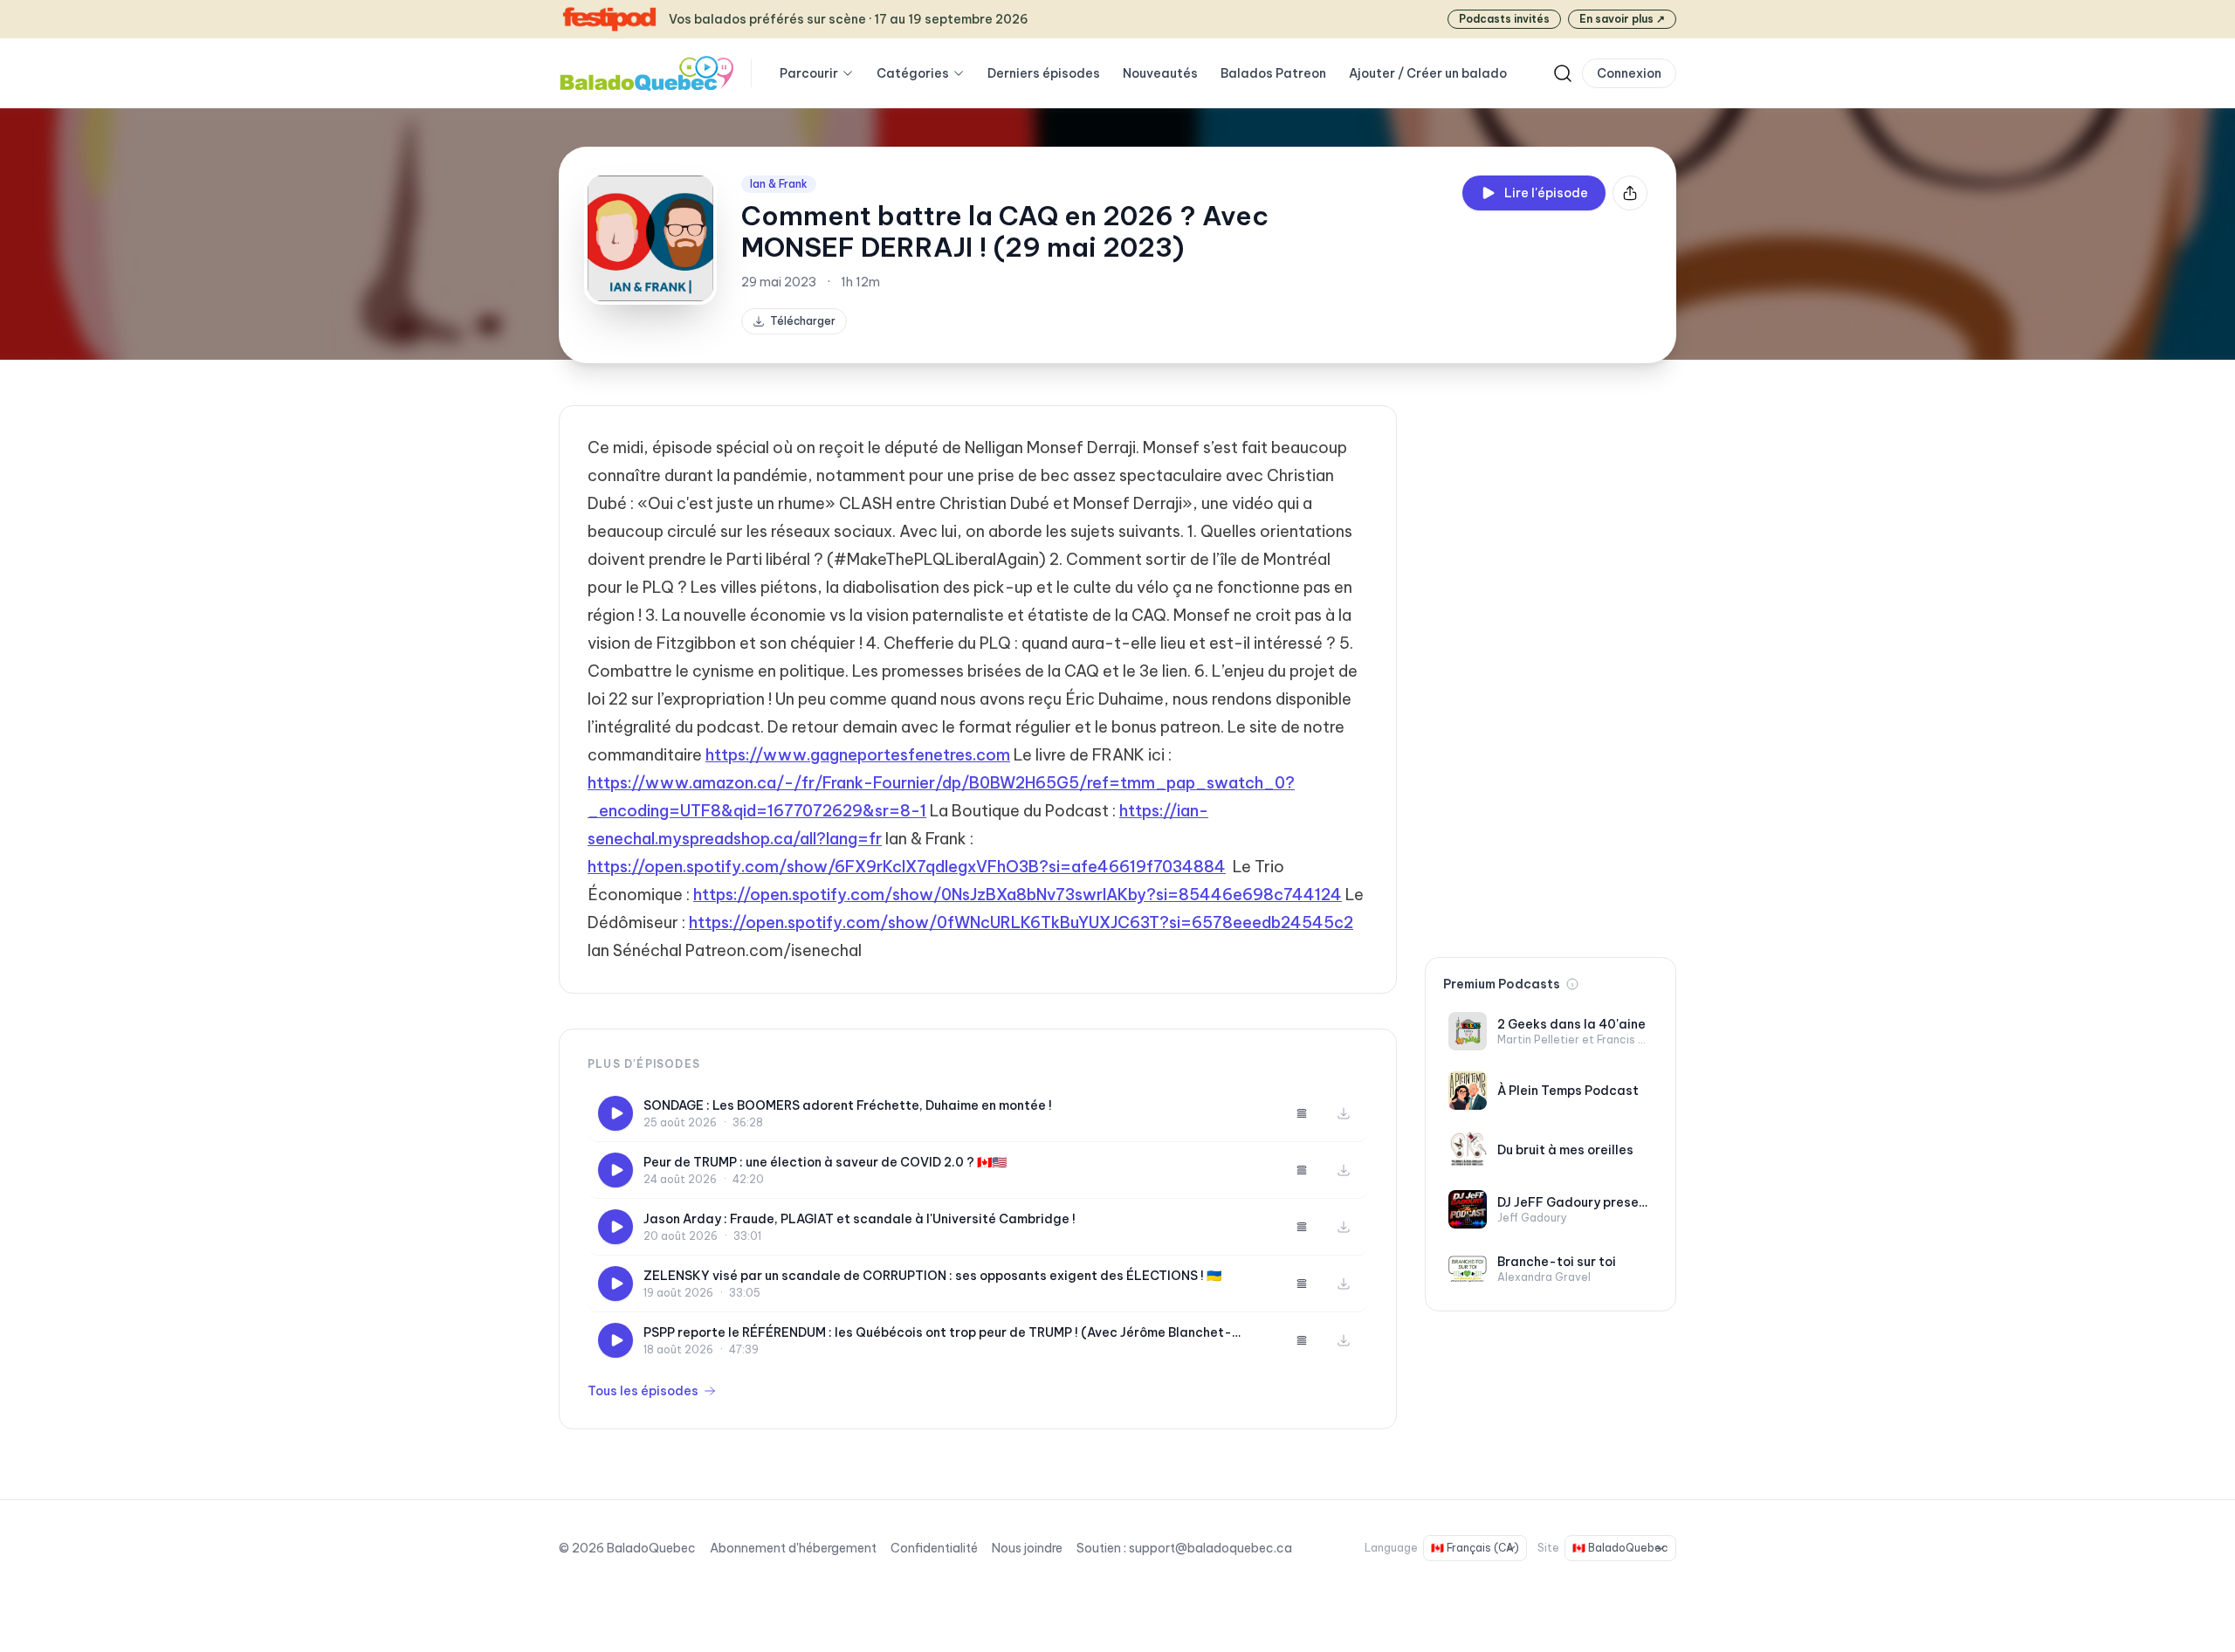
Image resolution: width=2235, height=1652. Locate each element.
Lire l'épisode (1546, 193)
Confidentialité (934, 1548)
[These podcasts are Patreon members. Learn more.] (1572, 984)
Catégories (913, 73)
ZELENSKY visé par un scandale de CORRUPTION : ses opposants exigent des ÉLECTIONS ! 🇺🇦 (932, 1276)
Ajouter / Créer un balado (1428, 73)
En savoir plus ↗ (1622, 19)
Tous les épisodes (643, 1391)
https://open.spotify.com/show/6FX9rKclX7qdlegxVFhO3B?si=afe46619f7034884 (907, 867)
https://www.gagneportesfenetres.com (858, 755)
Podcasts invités (1504, 19)
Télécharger (803, 321)
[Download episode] (1344, 1113)
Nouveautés (1160, 73)
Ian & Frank (779, 184)
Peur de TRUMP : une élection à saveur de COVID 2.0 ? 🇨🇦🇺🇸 (825, 1162)
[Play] (615, 1113)
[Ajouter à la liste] (1302, 1113)
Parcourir (809, 73)
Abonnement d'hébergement (793, 1548)
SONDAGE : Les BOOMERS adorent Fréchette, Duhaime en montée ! (848, 1105)
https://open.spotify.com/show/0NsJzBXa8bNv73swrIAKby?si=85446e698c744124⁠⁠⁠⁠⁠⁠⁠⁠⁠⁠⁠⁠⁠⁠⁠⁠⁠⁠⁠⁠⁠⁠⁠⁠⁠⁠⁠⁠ (1018, 895)
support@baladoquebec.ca (1210, 1548)
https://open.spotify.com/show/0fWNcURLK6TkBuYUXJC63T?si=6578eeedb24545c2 (1021, 922)
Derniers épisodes (1044, 73)
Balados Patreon (1273, 73)
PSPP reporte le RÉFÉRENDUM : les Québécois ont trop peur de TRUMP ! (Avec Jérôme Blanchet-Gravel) (938, 1333)
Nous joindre (1027, 1548)
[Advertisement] (1551, 667)
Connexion (1629, 73)
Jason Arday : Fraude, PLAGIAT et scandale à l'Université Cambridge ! (860, 1219)
